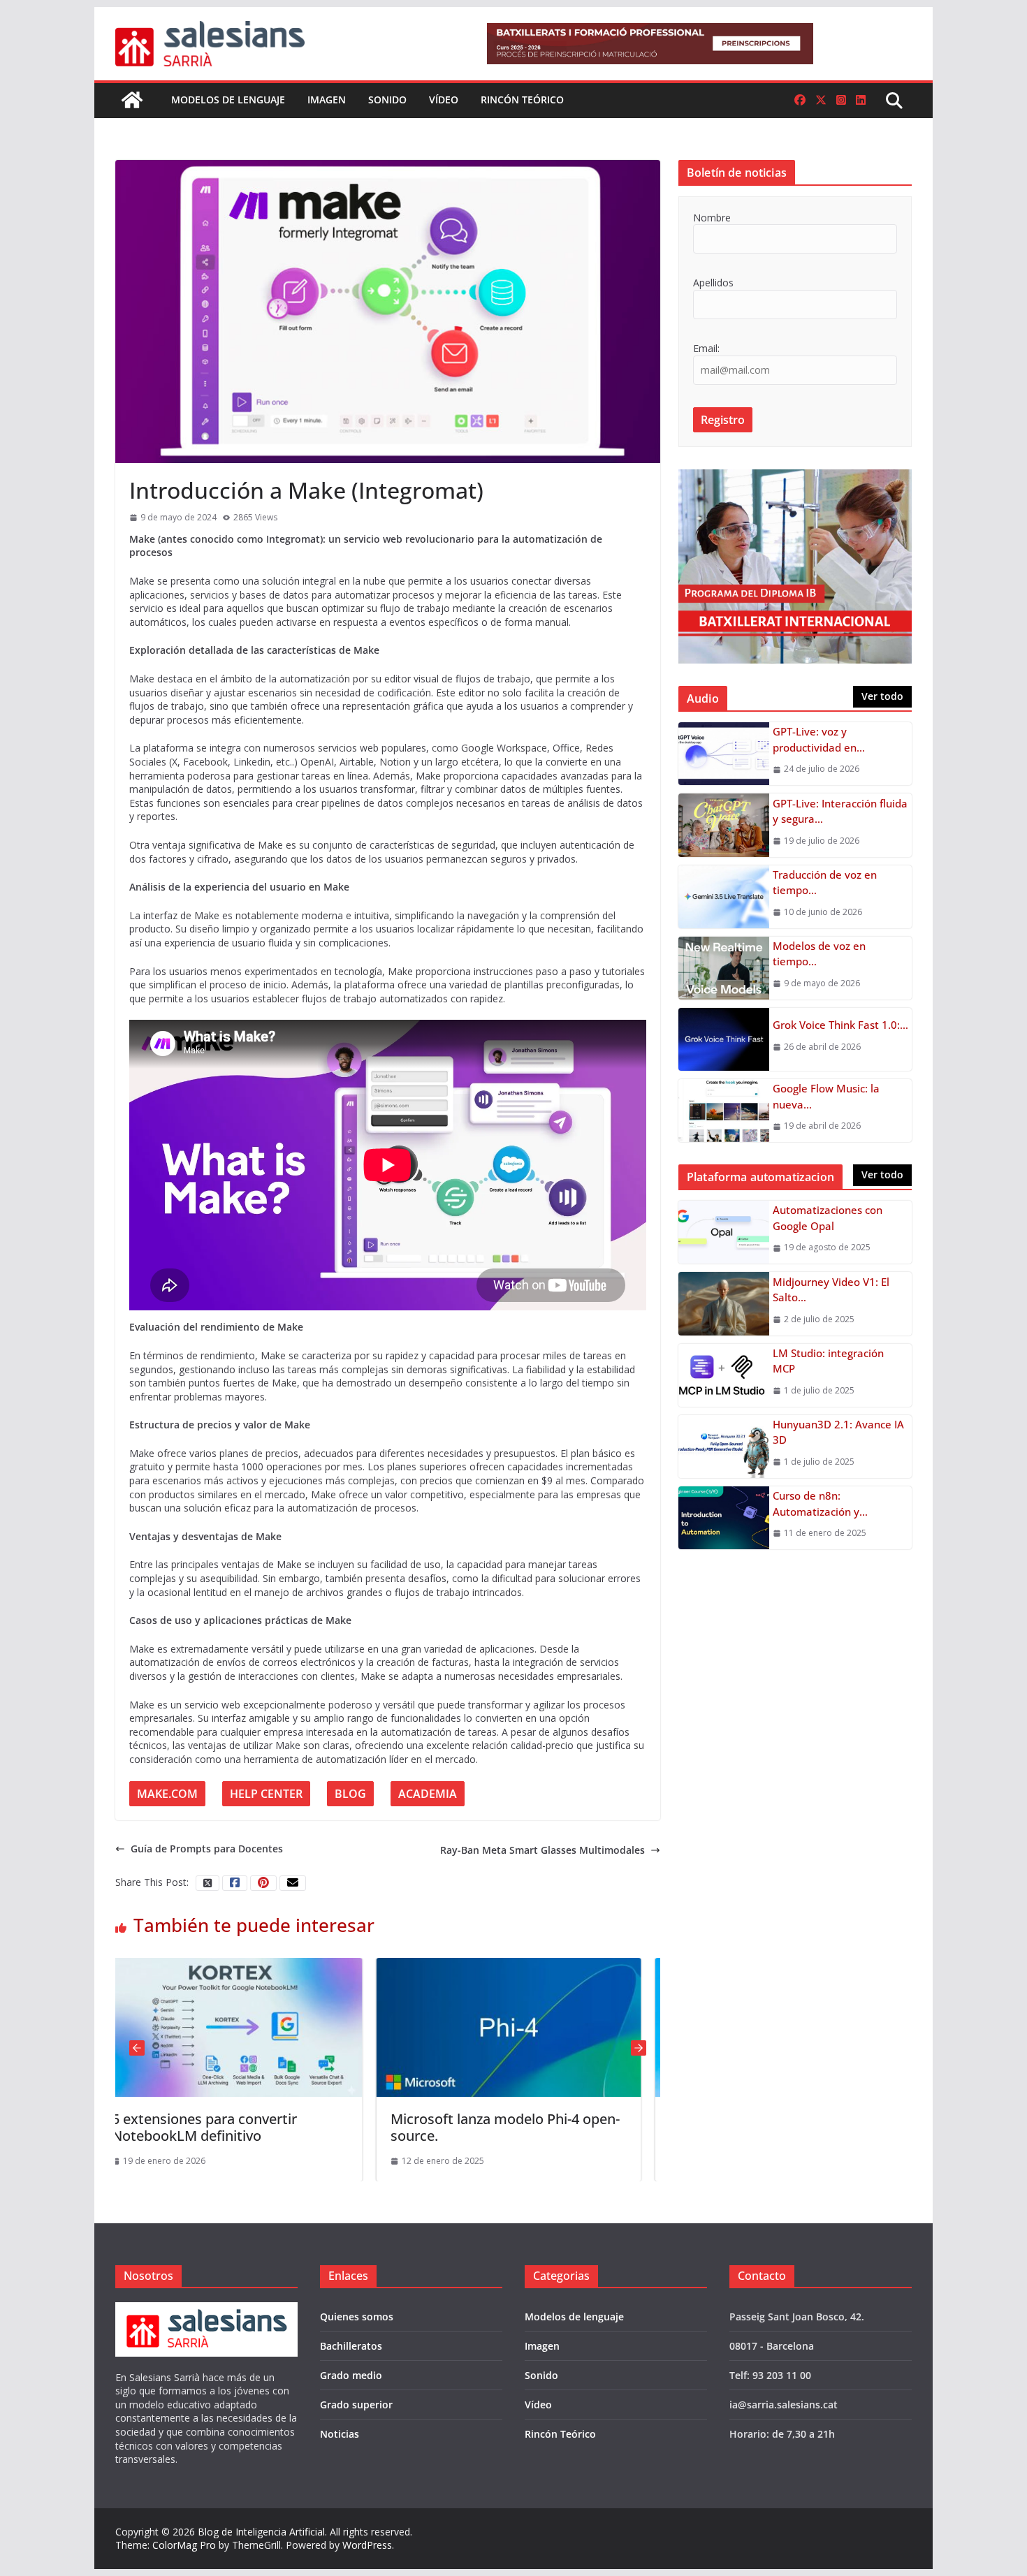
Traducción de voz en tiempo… (825, 883)
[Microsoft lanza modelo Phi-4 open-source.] (257, 1964)
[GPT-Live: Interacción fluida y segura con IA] (724, 825)
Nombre (712, 218)
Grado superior (356, 2405)
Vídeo (444, 100)
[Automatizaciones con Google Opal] (724, 1232)
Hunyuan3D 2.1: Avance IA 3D (838, 1432)
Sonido (387, 100)
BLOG (350, 1794)
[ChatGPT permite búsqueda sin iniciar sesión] (536, 1964)
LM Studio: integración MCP (828, 1361)
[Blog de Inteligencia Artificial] (132, 100)
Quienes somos (357, 2317)
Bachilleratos (351, 2346)
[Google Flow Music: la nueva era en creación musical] (724, 1111)
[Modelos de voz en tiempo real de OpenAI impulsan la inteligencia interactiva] (724, 968)
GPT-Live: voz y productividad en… (819, 739)
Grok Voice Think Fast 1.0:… (840, 1025)
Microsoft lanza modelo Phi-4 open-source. (253, 2127)
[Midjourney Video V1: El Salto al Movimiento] (724, 1303)
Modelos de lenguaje (228, 100)
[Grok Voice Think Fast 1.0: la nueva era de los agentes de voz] (724, 1039)
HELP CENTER (266, 1794)
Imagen (327, 100)
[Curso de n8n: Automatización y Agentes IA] (724, 1518)
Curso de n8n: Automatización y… (820, 1503)
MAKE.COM (167, 1794)
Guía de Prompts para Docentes (207, 1849)
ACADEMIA (428, 1794)
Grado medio (351, 2375)
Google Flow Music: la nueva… (826, 1096)
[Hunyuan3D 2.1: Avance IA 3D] (724, 1447)
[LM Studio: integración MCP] (724, 1375)
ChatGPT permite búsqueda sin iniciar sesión (518, 2127)
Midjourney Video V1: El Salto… (831, 1290)
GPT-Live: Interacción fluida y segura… (840, 811)
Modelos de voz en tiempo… (819, 954)
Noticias (340, 2434)
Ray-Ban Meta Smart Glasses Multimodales (542, 1850)
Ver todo (882, 696)
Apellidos (713, 283)
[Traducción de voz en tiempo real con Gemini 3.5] (724, 897)
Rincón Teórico (522, 100)
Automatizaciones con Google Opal (828, 1218)
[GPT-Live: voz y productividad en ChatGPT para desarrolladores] (724, 754)
